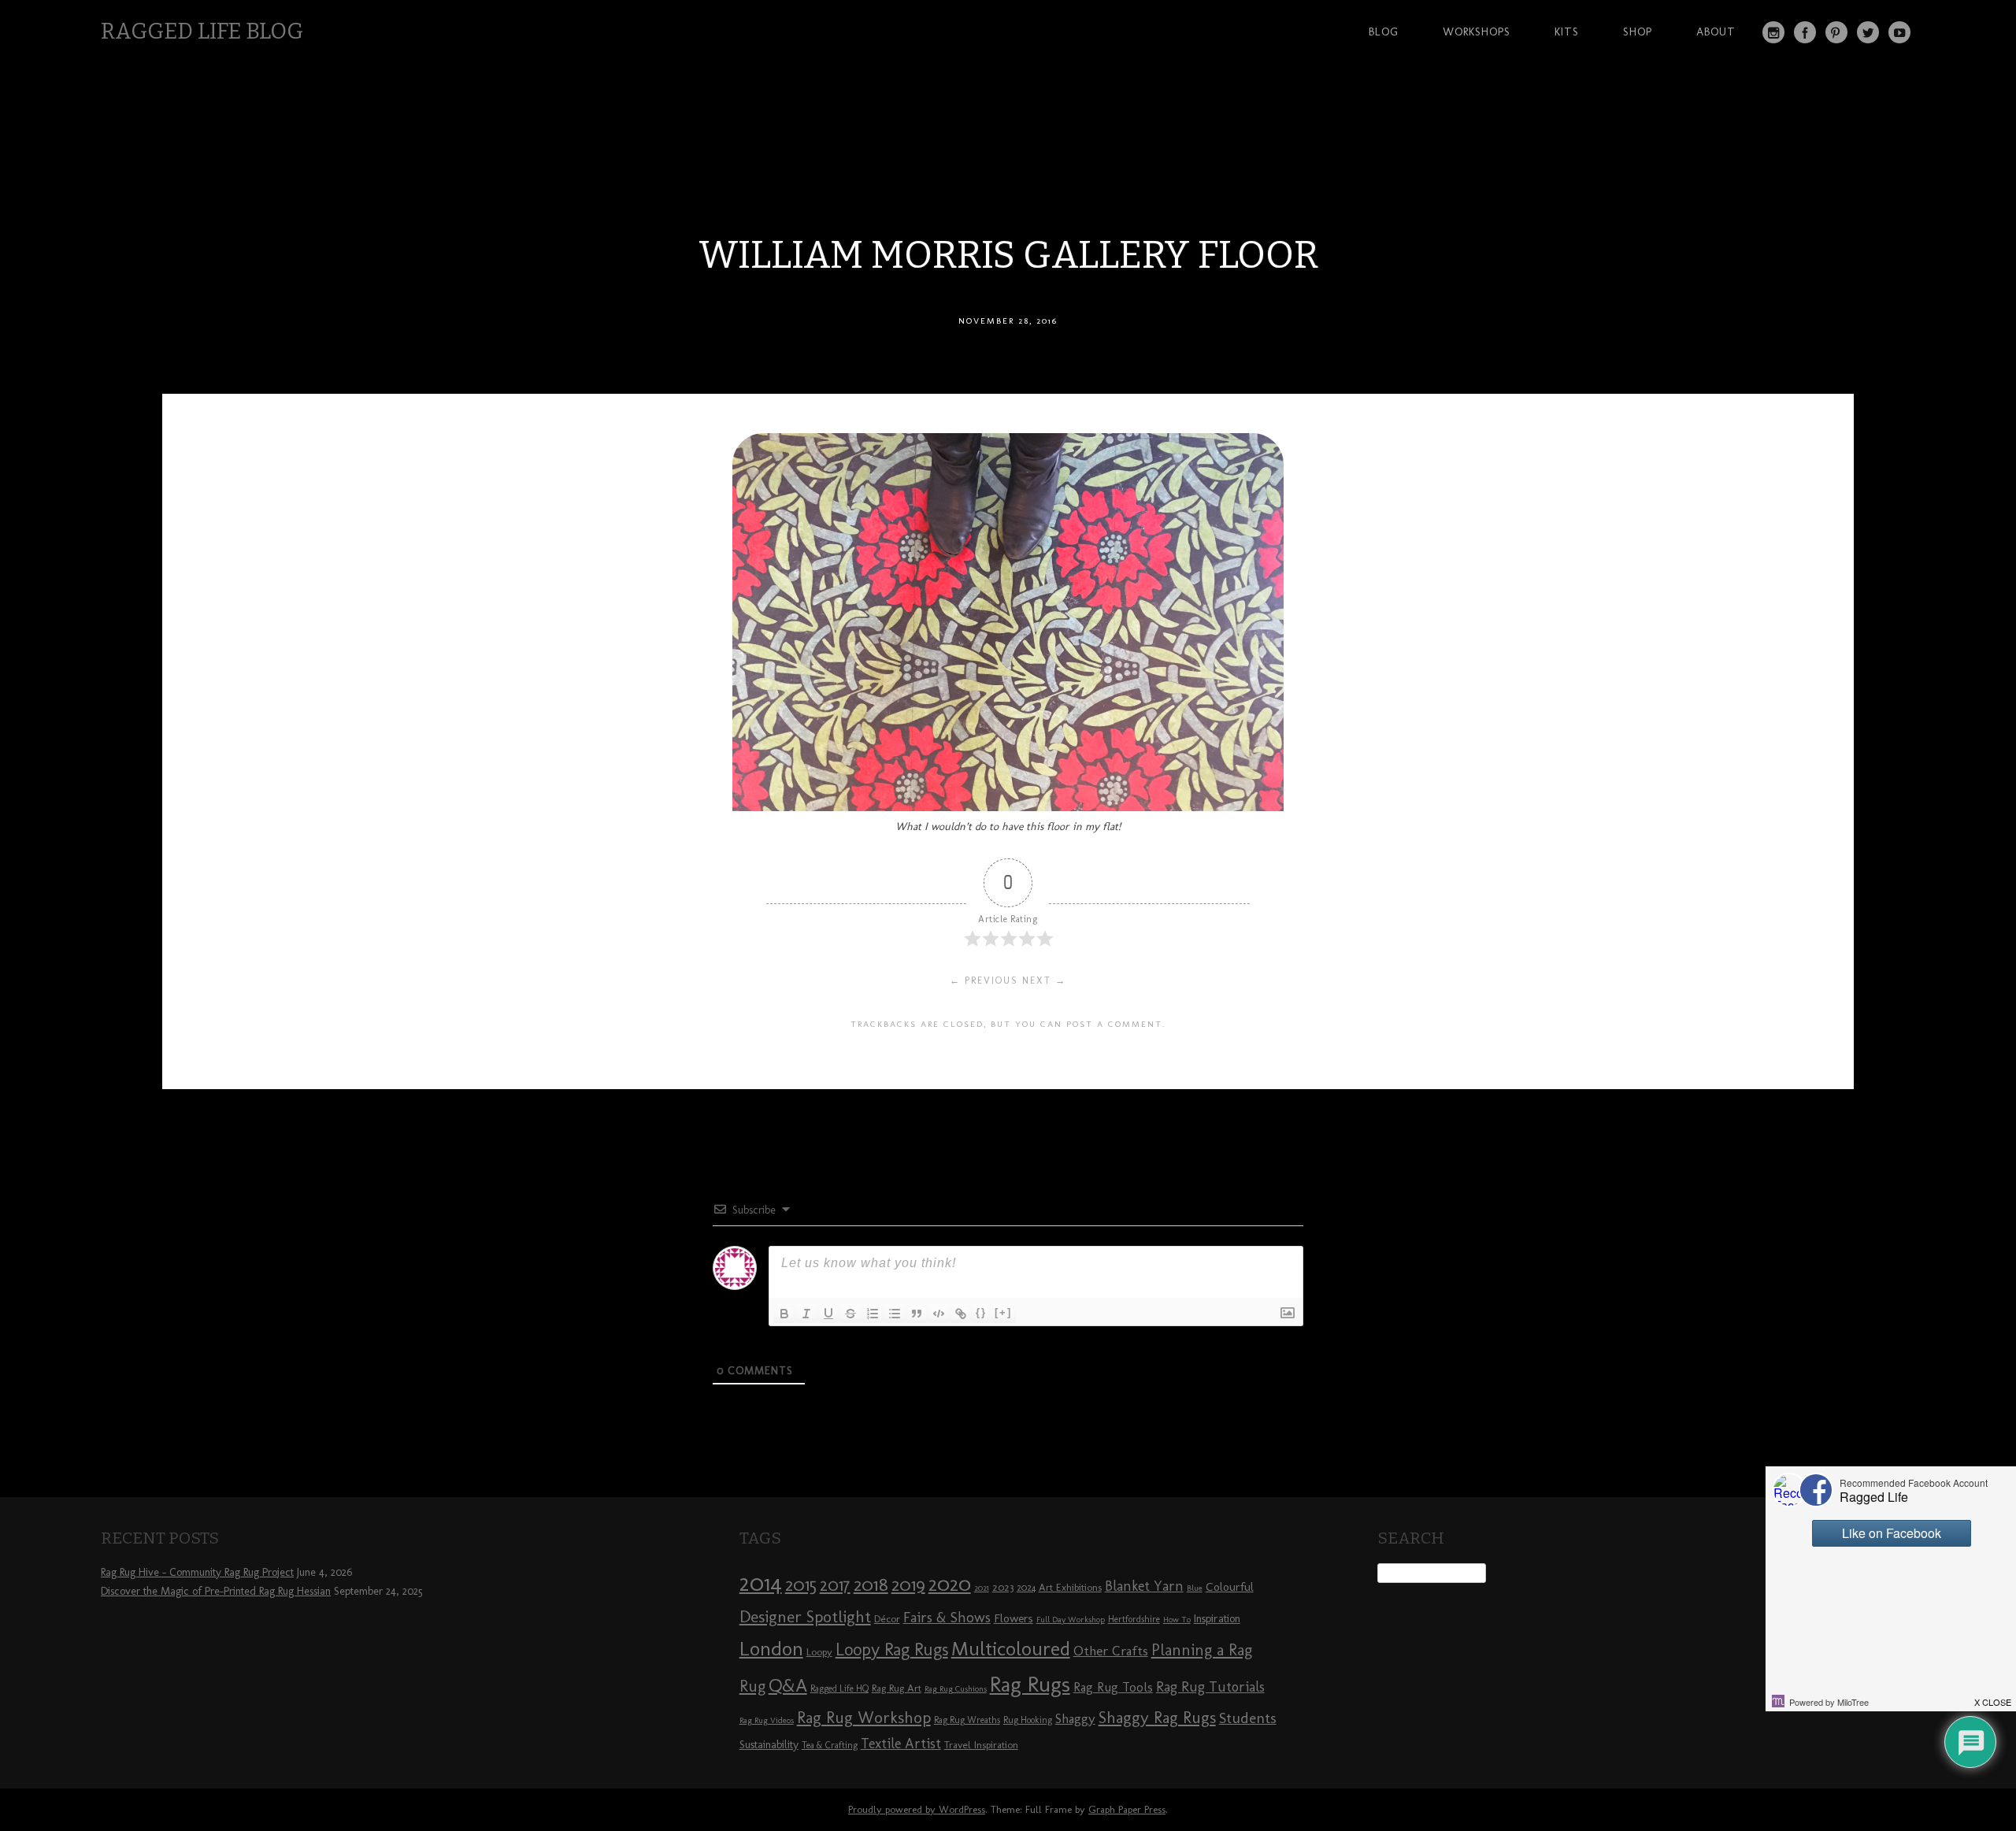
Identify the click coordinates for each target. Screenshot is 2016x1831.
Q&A (788, 1685)
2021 (982, 1588)
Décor (887, 1618)
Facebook (1805, 32)
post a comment (1114, 1024)
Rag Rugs (1030, 1684)
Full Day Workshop (1071, 1620)
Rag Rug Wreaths (967, 1720)
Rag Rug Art (897, 1688)
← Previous (984, 980)
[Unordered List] (895, 1314)
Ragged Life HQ (839, 1688)
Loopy (819, 1651)
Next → (1044, 980)
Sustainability (769, 1745)
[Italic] (806, 1314)
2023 (1003, 1587)
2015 (801, 1585)
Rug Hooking (1028, 1720)
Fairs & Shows (947, 1618)
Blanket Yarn (1144, 1586)
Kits (1567, 32)
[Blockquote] (917, 1314)
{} (981, 1312)
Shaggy (1075, 1718)
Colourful (1230, 1587)
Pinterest (1836, 32)
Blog (1384, 32)
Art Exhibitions (1070, 1587)
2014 (761, 1583)
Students (1248, 1718)
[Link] (961, 1314)
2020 (950, 1584)
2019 (908, 1585)
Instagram (1773, 32)
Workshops (1477, 32)
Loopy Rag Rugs (892, 1649)
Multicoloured (1011, 1648)
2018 (871, 1584)
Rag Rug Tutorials (1210, 1687)
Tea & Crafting (830, 1745)
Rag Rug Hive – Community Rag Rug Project (197, 1572)
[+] (1003, 1312)
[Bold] (784, 1314)
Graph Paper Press (1127, 1809)
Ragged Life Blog (202, 31)
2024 (1026, 1588)
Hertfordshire (1134, 1619)
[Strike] (850, 1314)
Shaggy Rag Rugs (1157, 1717)
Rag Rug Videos (767, 1720)
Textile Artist (901, 1744)
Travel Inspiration (981, 1744)
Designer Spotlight (805, 1616)
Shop (1638, 32)
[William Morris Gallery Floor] (1008, 807)
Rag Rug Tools (1113, 1687)
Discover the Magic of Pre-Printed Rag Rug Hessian (216, 1591)
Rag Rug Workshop (864, 1717)
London (771, 1648)
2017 (835, 1585)
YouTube (1899, 32)
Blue (1195, 1588)
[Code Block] (939, 1314)
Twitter (1868, 32)
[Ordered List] (873, 1314)
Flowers (1014, 1618)
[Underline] (828, 1314)
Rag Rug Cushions (956, 1689)
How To (1177, 1620)
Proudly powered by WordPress (917, 1809)
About (1716, 32)
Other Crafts (1111, 1651)
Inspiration (1217, 1619)
